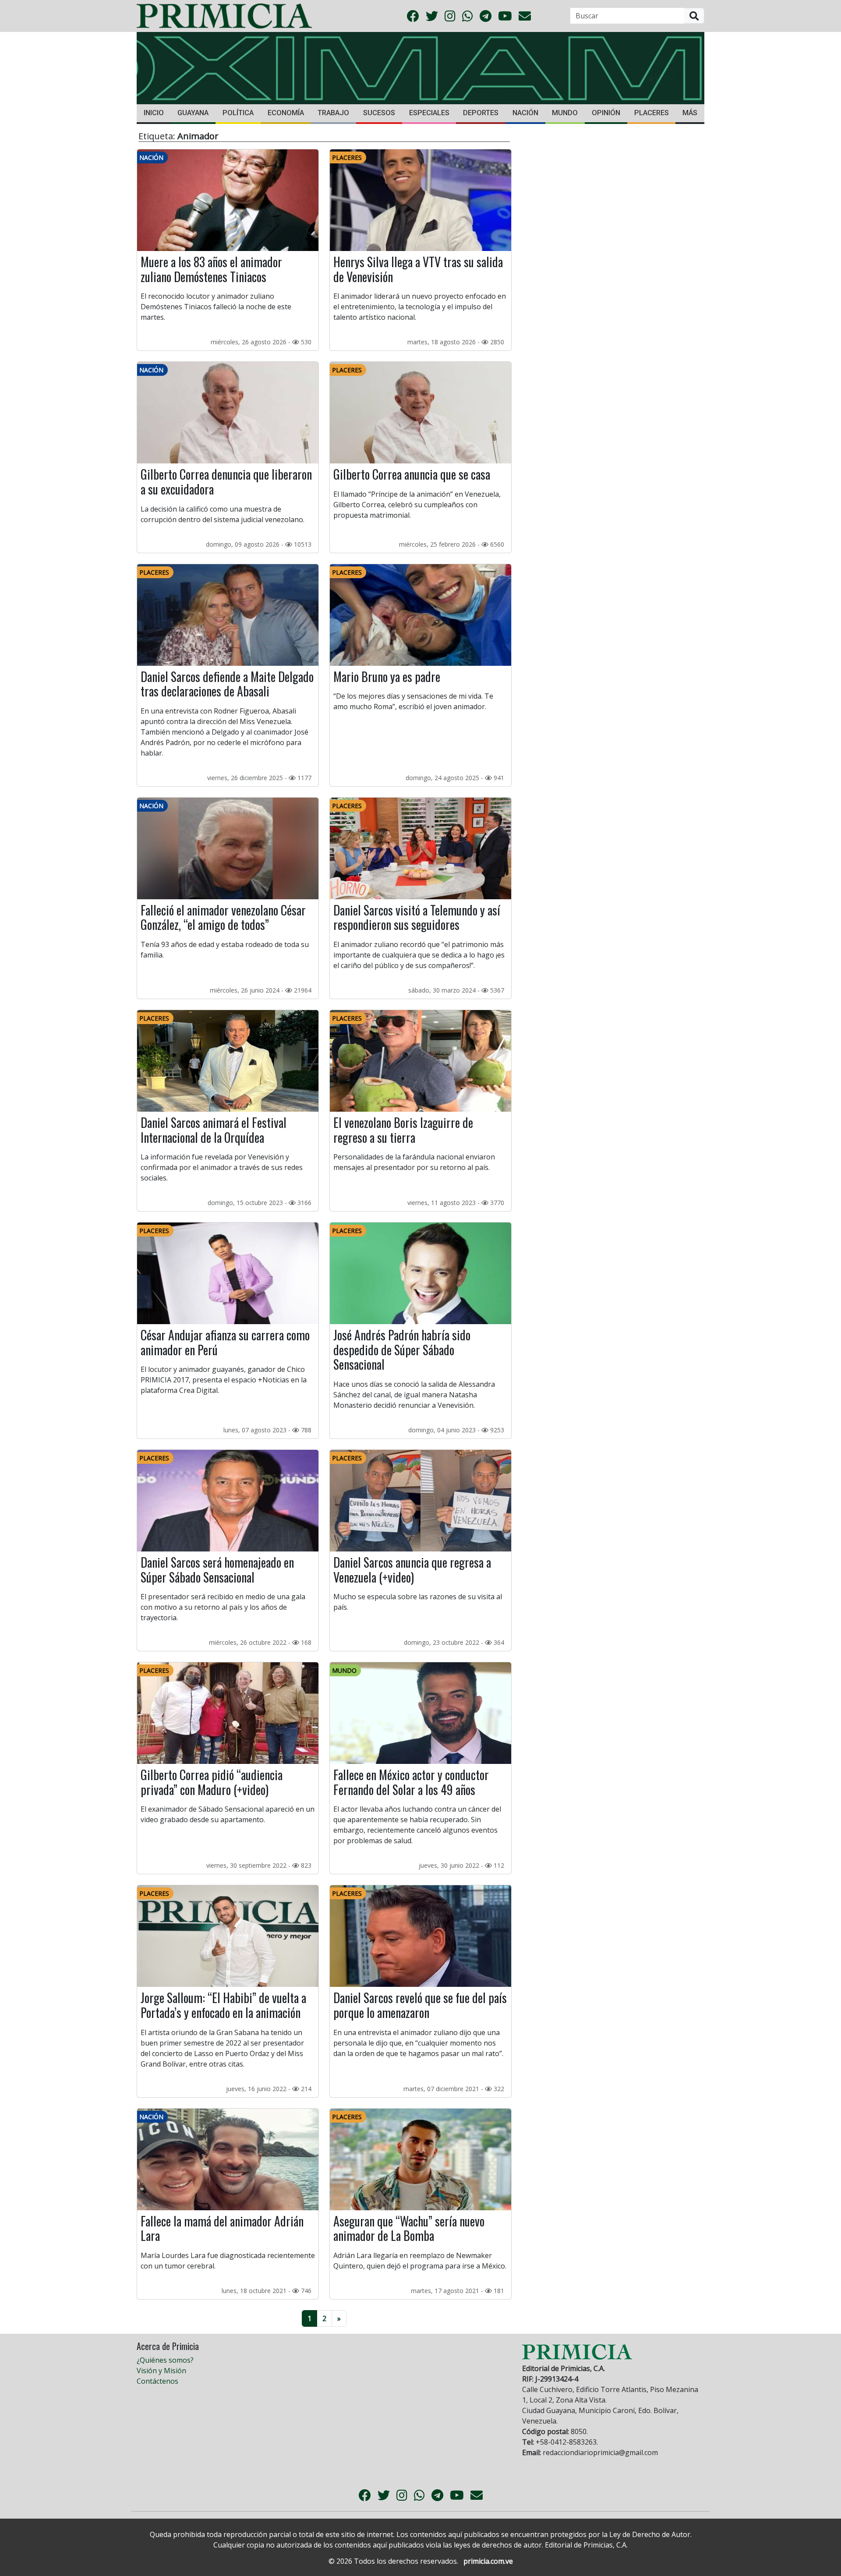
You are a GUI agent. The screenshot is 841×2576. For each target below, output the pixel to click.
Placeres (652, 113)
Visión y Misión (161, 2371)
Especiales (429, 113)
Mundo (565, 113)
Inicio (154, 113)
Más (690, 113)
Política (238, 113)
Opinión (606, 113)
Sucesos (379, 113)
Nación (525, 113)
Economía (286, 113)
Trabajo (333, 113)
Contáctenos (157, 2381)
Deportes (481, 113)
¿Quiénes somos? (165, 2360)
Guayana (193, 113)
